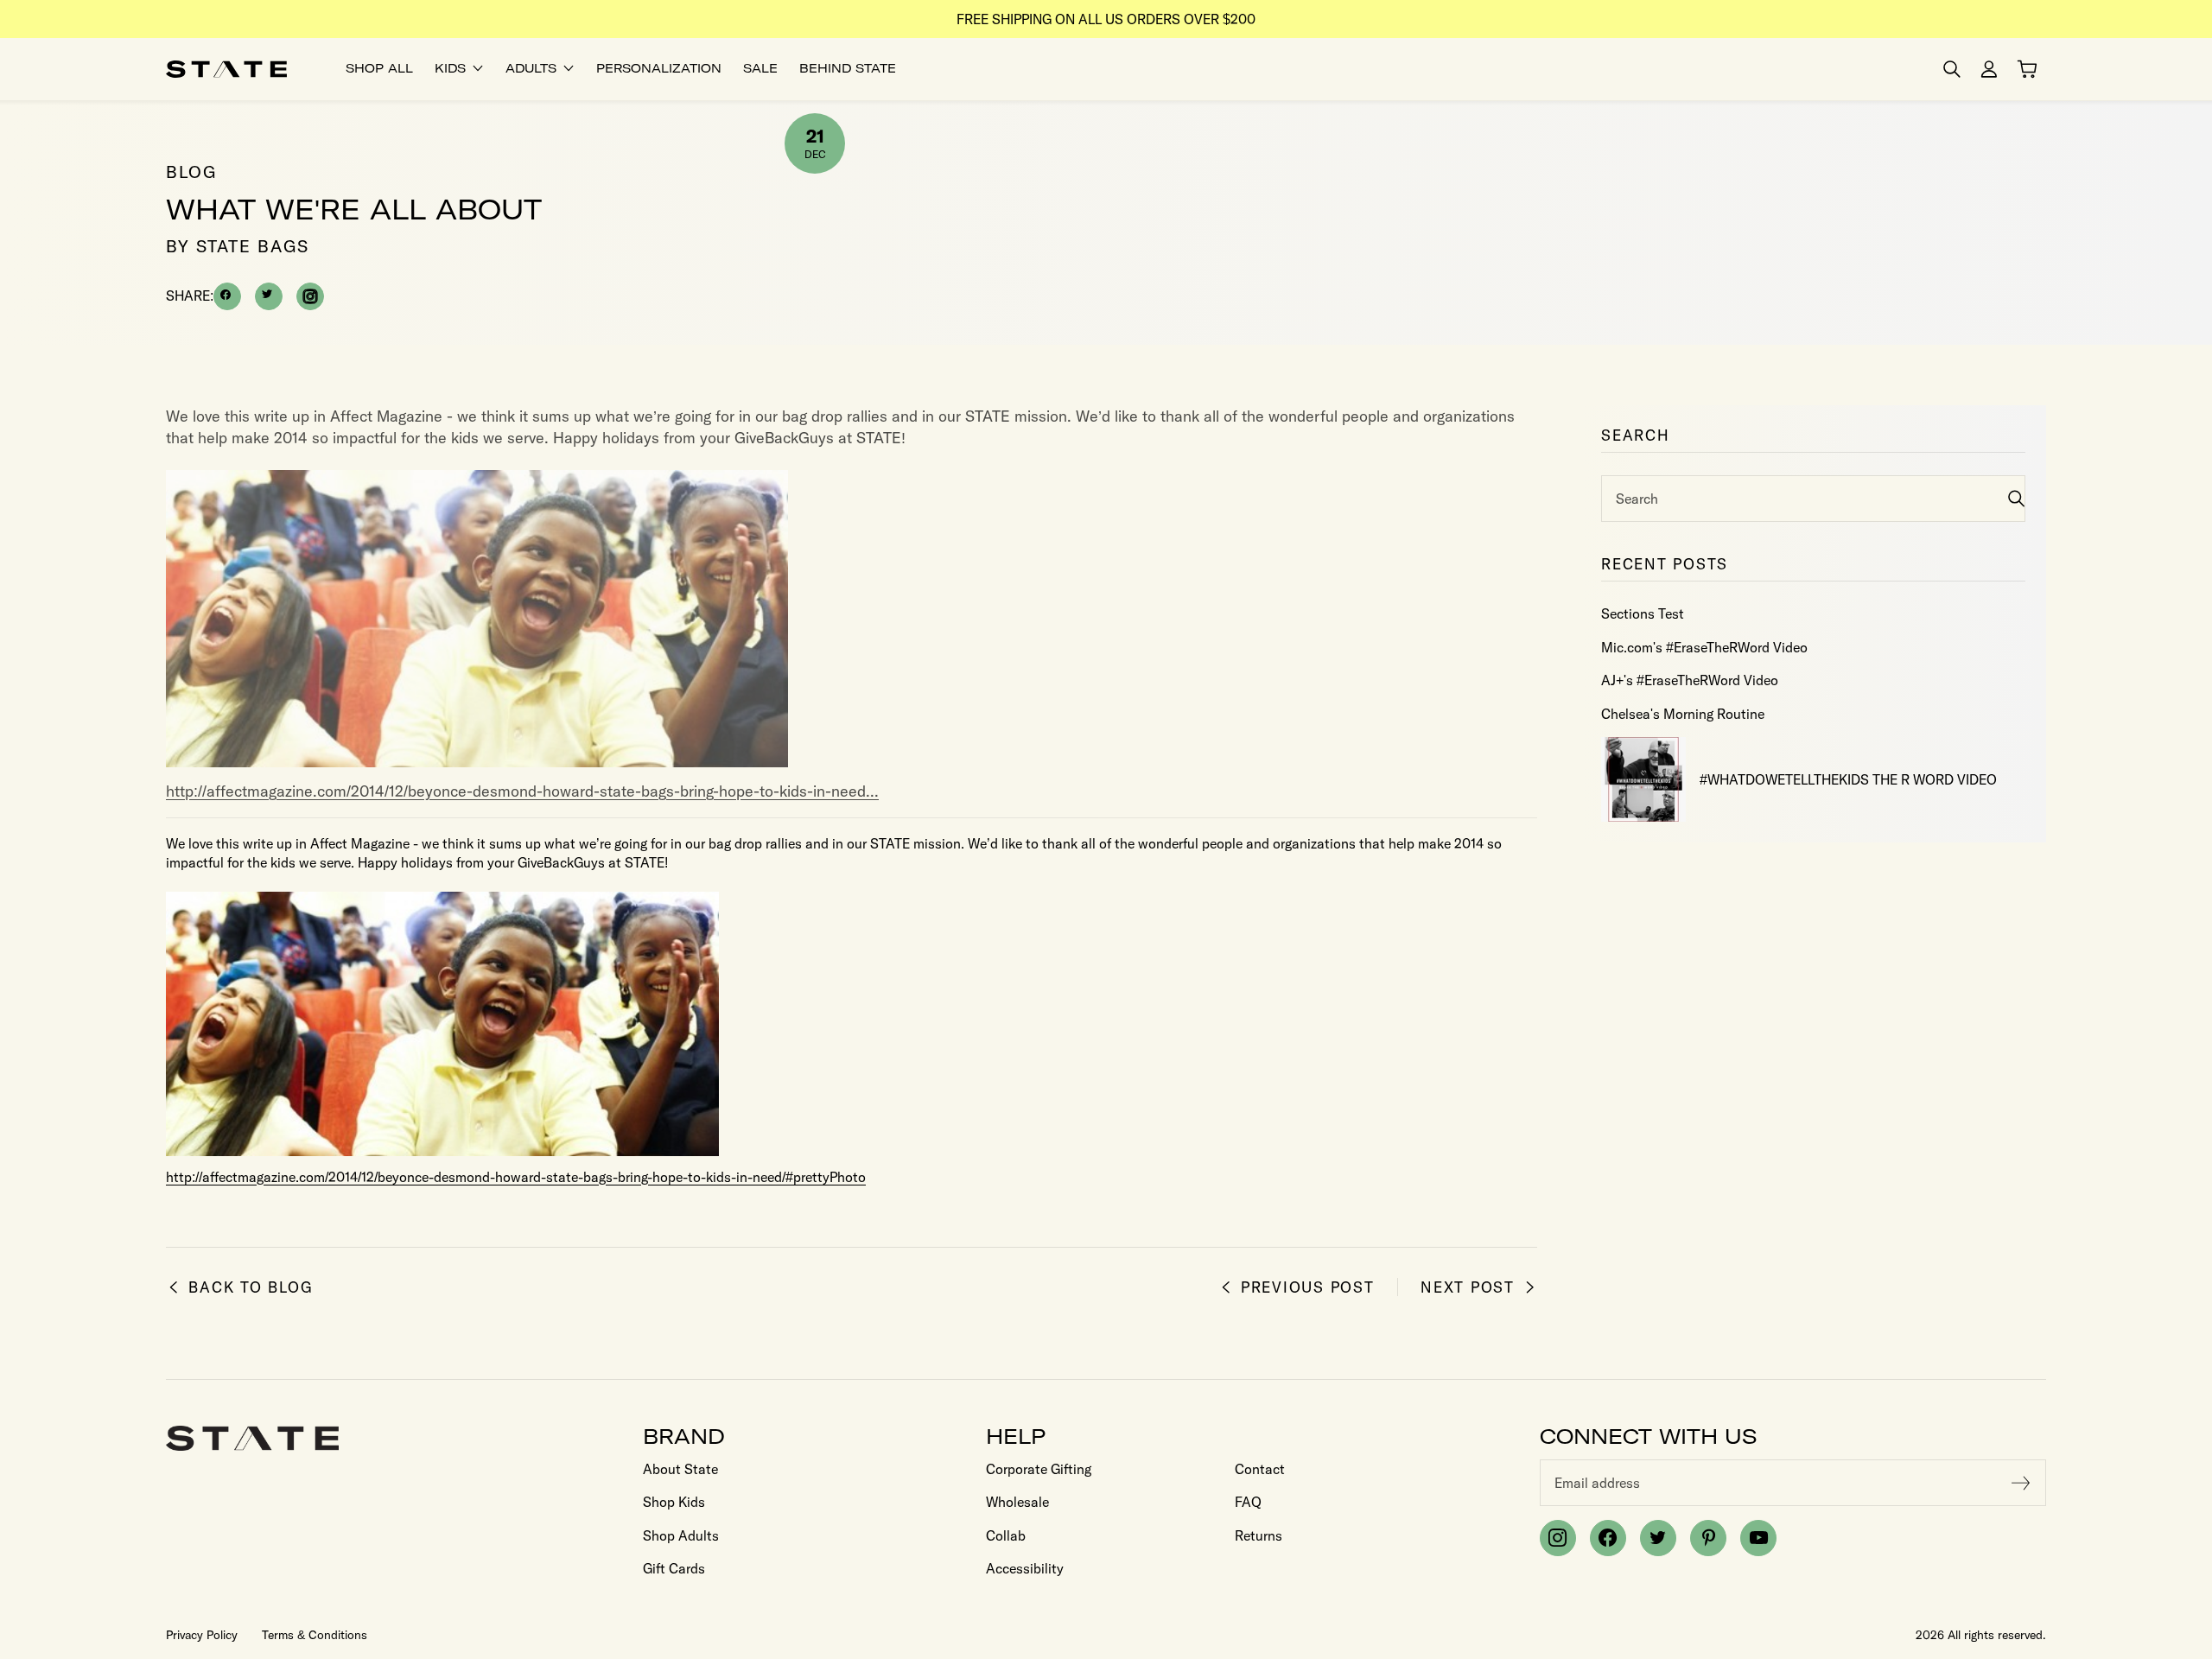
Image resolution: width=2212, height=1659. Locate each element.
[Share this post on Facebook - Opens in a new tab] (227, 296)
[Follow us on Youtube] (1758, 1538)
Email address (1597, 1483)
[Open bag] (2027, 69)
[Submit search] (2016, 498)
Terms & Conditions (315, 1635)
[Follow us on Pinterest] (1708, 1538)
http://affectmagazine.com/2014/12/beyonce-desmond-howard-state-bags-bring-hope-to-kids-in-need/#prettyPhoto (516, 1177)
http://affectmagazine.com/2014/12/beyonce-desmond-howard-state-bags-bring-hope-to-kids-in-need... (522, 791)
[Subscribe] (2021, 1483)
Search (1637, 499)
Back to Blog (251, 1287)
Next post (1468, 1287)
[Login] (1989, 69)
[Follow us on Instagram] (1558, 1538)
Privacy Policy (202, 1635)
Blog (191, 172)
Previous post (1308, 1287)
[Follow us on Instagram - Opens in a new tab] (310, 296)
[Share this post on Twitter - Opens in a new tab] (269, 296)
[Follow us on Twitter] (1658, 1538)
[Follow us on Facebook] (1608, 1538)
